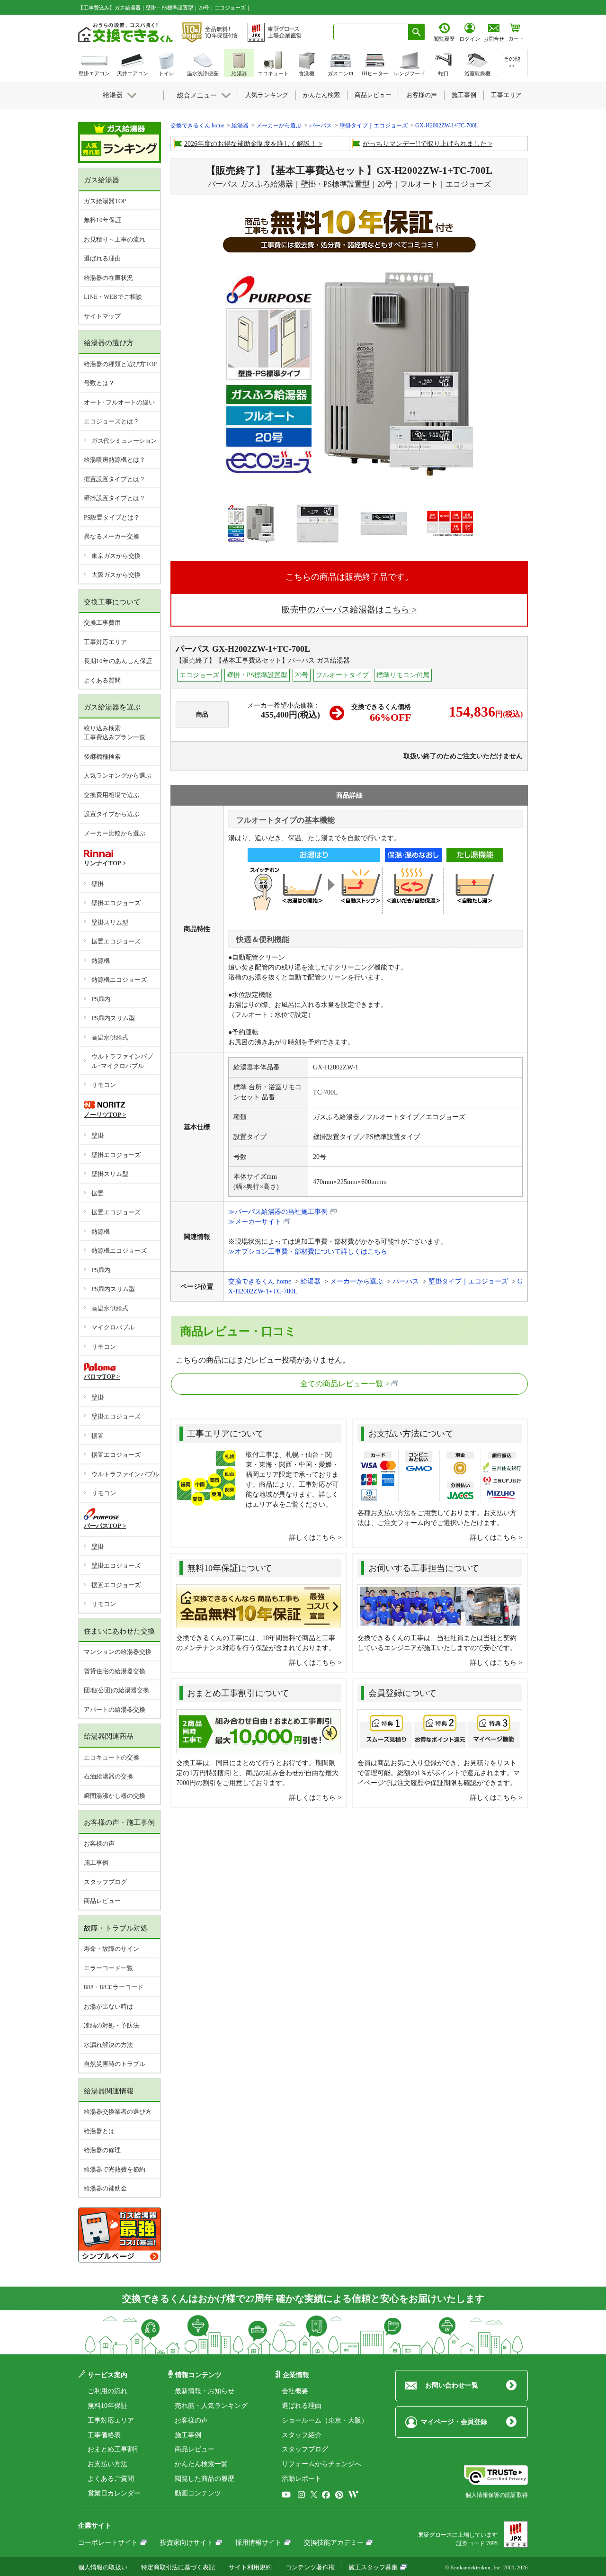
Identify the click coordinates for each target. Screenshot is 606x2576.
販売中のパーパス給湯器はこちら (346, 610)
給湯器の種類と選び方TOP (120, 364)
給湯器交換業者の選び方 (118, 2112)
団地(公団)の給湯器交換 (116, 1690)
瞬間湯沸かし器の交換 (115, 1796)
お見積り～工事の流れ (115, 239)
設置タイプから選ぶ (111, 814)
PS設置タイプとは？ (112, 517)
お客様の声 (99, 1844)
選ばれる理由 (102, 258)
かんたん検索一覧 (201, 2464)
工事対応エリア (105, 642)
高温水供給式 (110, 1037)
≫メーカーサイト (255, 1222)
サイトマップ (102, 316)
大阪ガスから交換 (116, 575)
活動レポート (302, 2479)
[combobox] (371, 32)
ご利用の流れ (107, 2391)
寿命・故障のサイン (111, 1949)
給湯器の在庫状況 (108, 278)
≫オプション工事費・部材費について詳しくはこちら (308, 1252)
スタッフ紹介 (302, 2435)
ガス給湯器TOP (105, 201)
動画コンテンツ (198, 2493)
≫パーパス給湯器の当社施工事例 (278, 1212)
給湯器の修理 (102, 2150)
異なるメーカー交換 (111, 536)
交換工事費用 (102, 623)
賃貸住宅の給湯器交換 (115, 1671)
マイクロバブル (113, 1327)
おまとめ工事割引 (114, 2449)
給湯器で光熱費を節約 (115, 2169)
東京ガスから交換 (116, 556)
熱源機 (101, 961)
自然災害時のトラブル (115, 2064)
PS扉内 (101, 999)
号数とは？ (99, 383)
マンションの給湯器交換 (118, 1652)
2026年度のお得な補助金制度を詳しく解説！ (250, 144)
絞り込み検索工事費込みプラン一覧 (115, 733)
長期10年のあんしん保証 (118, 661)
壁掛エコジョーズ (116, 903)
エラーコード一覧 (108, 1968)
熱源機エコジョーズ (119, 980)
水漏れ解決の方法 (108, 2045)
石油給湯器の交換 (108, 1776)
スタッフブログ (105, 1882)
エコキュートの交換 (111, 1757)
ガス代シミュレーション (124, 441)
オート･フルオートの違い (119, 402)
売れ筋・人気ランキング (211, 2406)
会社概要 (295, 2391)
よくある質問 (102, 680)
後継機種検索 (102, 757)
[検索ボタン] (417, 32)
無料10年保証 (102, 220)
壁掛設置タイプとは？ (115, 498)
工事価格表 (104, 2435)
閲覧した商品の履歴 (205, 2479)
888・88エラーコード (114, 1987)
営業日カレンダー (114, 2493)
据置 (98, 1193)
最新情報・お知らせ (205, 2391)
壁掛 (98, 884)
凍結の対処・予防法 (111, 2025)
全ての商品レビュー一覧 (342, 1384)
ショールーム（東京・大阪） (325, 2420)
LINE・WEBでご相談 (113, 297)
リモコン (104, 1085)
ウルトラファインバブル (125, 1474)
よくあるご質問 (111, 2479)
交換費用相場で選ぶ (111, 795)
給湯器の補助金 (105, 2188)
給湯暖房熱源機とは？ (115, 460)
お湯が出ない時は (108, 2006)
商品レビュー (102, 1901)
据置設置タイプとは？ (115, 479)
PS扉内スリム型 (113, 1018)
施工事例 (96, 1862)
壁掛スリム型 (110, 922)
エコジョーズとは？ (111, 421)
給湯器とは (99, 2131)
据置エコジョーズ (116, 941)
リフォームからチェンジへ (321, 2464)
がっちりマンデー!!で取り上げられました (425, 144)
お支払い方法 (107, 2464)
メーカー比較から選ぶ (115, 833)
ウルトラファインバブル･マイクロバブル (122, 1061)
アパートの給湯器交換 (115, 1710)
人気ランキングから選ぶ (118, 776)
